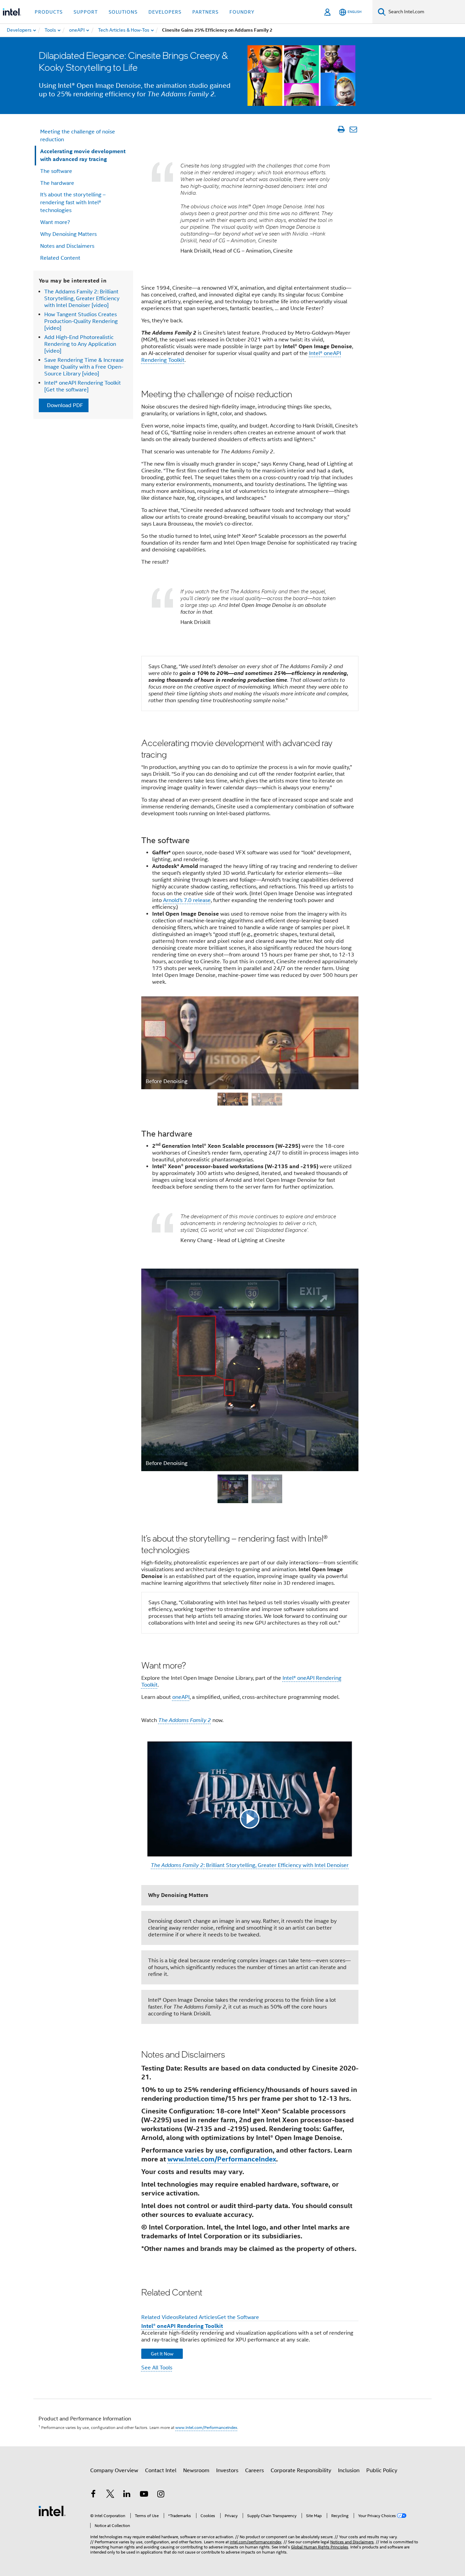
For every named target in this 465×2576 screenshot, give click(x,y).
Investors (227, 2470)
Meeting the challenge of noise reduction (78, 136)
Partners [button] (205, 12)
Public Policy (382, 2470)
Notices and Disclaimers (352, 2542)
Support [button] (86, 12)
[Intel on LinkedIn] (127, 2495)
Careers (254, 2470)
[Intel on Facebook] (93, 2495)
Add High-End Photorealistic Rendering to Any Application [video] (80, 344)
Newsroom (196, 2470)
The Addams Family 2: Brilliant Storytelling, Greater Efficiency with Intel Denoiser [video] (82, 299)
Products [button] (49, 12)
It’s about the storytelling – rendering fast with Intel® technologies (73, 203)
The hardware (57, 183)
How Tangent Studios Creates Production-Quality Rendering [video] (81, 321)
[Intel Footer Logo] (52, 2511)
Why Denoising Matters (68, 234)
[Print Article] (341, 129)
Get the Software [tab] (238, 2317)
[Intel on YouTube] (144, 2495)
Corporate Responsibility (301, 2470)
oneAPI (181, 1697)
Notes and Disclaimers (67, 246)
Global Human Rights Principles (320, 2547)
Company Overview (114, 2470)
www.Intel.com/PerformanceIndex (222, 2159)
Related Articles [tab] (198, 2317)
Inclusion (349, 2470)
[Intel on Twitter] (110, 2495)
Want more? (55, 222)
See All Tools (157, 2368)
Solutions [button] (123, 12)
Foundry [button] (242, 12)
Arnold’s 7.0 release (187, 900)
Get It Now (162, 2354)
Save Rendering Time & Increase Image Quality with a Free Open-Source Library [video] (84, 367)
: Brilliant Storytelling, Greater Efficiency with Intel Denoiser (250, 1865)
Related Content (60, 258)
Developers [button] (165, 12)
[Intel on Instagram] (161, 2495)
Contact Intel (161, 2470)
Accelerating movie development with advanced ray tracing (83, 155)
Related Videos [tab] (160, 2317)
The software (56, 171)
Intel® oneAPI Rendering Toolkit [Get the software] (83, 386)
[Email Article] (353, 129)
